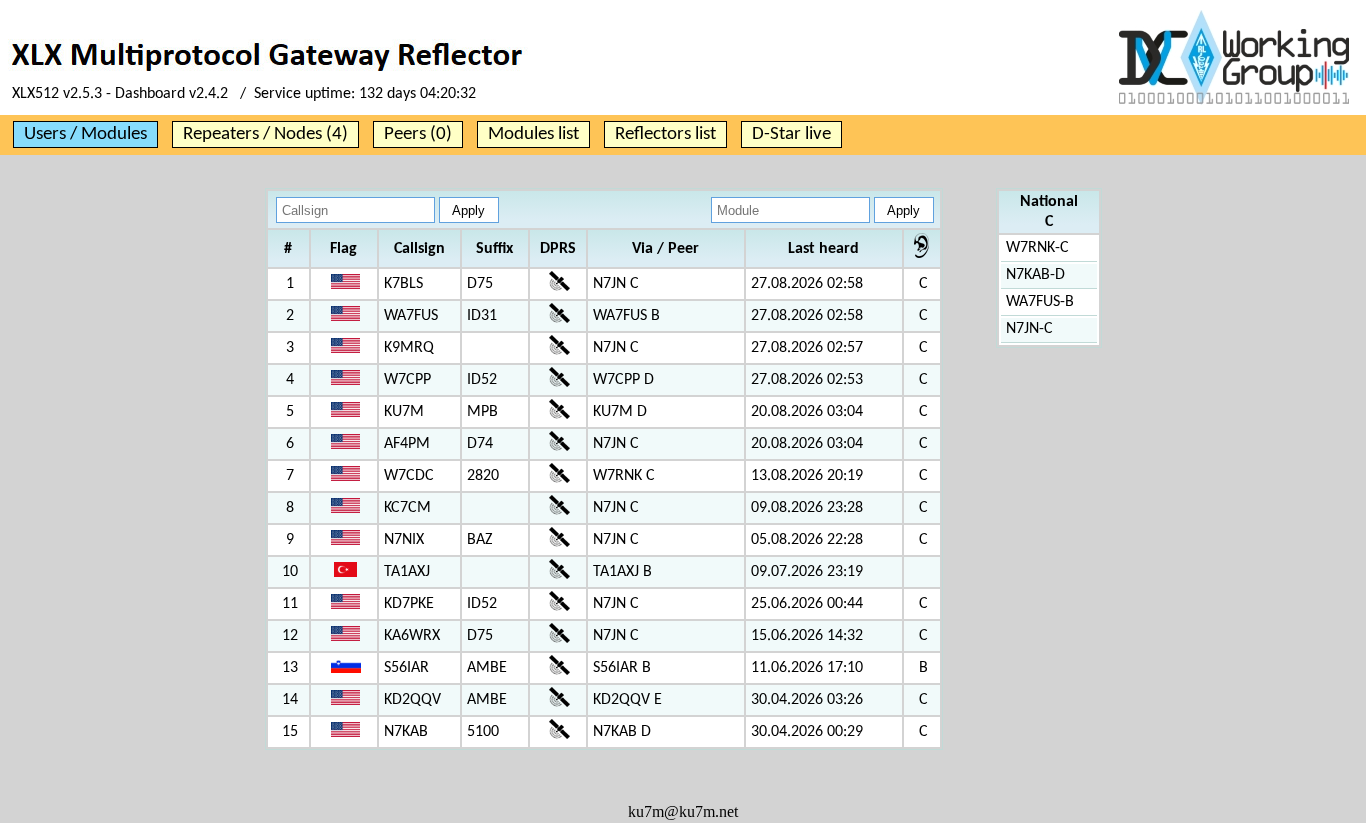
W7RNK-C (1037, 248)
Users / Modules (85, 134)
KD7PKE (409, 604)
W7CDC (409, 476)
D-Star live (791, 134)
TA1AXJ (407, 572)
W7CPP (407, 380)
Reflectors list (665, 134)
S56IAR (406, 668)
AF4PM (407, 444)
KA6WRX (412, 636)
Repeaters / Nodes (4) (265, 134)
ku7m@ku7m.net (683, 811)
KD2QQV (412, 700)
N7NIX (404, 540)
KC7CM (407, 508)
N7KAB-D (1035, 275)
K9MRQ (409, 348)
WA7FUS (411, 316)
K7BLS (403, 284)
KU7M (404, 412)
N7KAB (406, 732)
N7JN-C (1029, 329)
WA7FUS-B (1040, 302)
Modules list (533, 134)
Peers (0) (418, 134)
